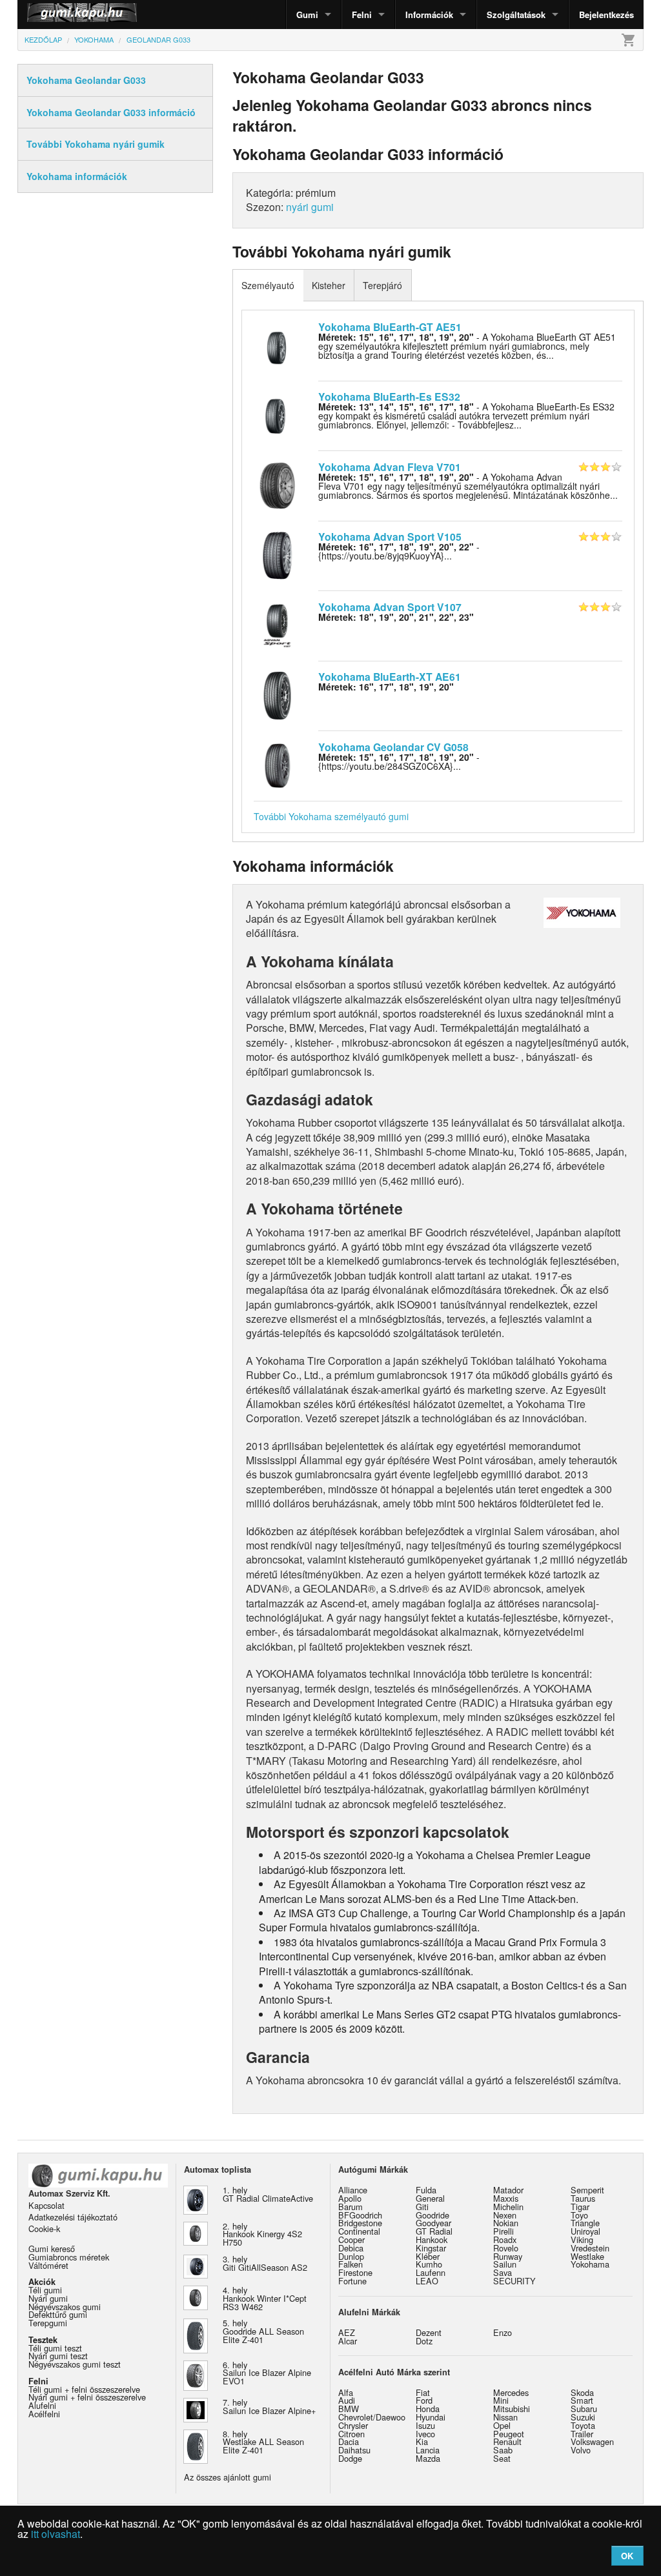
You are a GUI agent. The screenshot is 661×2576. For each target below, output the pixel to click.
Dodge (350, 2458)
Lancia (428, 2450)
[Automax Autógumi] (50, 15)
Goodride (432, 2215)
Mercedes (511, 2392)
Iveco (425, 2434)
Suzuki (583, 2417)
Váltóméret (48, 2265)
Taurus (583, 2198)
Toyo (579, 2215)
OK (627, 2556)
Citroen (351, 2434)
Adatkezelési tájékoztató (73, 2217)
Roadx (505, 2239)
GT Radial (434, 2231)
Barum (351, 2207)
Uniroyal (585, 2231)
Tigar (580, 2207)
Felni (362, 15)
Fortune (352, 2281)
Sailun (505, 2264)
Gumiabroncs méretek (69, 2257)
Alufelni (42, 2405)
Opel (502, 2425)
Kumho (429, 2264)
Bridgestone (360, 2223)
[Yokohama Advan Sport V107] (277, 624)
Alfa (346, 2392)
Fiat (423, 2392)
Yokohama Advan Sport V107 (390, 607)
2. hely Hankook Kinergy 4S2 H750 (262, 2234)
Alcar (348, 2341)
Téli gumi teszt (55, 2348)
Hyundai (431, 2417)
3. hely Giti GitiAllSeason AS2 (265, 2263)
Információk (429, 15)
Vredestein (590, 2248)
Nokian (506, 2223)
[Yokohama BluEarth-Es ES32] (277, 414)
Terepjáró (382, 285)
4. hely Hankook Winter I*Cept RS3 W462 (265, 2298)
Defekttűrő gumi (58, 2314)
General (430, 2198)
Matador (508, 2190)
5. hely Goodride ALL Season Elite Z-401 (263, 2331)
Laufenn (431, 2272)
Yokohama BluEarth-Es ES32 (389, 397)
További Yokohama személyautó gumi (331, 816)
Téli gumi (45, 2290)
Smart (582, 2400)
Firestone (355, 2272)
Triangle (585, 2223)
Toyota (583, 2425)
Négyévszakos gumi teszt (75, 2364)
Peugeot (509, 2434)
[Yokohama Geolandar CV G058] (277, 764)
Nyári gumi (48, 2298)
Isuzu (425, 2425)
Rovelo (506, 2248)
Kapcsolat (46, 2205)
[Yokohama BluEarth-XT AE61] (277, 694)
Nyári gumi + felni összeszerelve (87, 2397)
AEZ (347, 2332)
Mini (501, 2400)
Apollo (350, 2198)
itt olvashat (56, 2534)
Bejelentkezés (606, 15)
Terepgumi (48, 2323)
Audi (347, 2400)
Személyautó (268, 285)
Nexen (505, 2215)
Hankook (432, 2239)
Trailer (582, 2434)
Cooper (351, 2239)
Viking (582, 2239)
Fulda (426, 2190)
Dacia (349, 2441)
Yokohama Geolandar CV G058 (393, 747)
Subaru (584, 2409)
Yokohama (590, 2264)
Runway (508, 2256)
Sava (503, 2272)
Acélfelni (44, 2414)
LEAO (427, 2281)
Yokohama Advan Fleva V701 (390, 467)
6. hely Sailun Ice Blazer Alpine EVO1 (267, 2373)
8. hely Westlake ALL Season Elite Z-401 (263, 2442)
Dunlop (351, 2256)
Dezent (429, 2332)
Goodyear (433, 2223)
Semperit (587, 2190)
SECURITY (514, 2281)
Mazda (428, 2458)
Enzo (503, 2332)
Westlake (587, 2256)
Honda (428, 2409)
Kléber (428, 2256)
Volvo (581, 2450)
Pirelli (503, 2231)
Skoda (582, 2392)
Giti (422, 2207)
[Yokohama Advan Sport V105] (277, 554)
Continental (359, 2231)
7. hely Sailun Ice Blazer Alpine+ (269, 2406)
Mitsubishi (512, 2409)
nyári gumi (310, 207)
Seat (502, 2458)
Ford (424, 2400)
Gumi (307, 15)
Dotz (424, 2341)
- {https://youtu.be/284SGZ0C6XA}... (399, 761)
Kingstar (431, 2248)
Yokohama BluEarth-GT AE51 (390, 327)
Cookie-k (44, 2229)
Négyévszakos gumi (65, 2307)
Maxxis (506, 2198)
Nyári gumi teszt (58, 2356)
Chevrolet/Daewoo (372, 2417)
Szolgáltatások (516, 15)
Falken (351, 2264)
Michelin (508, 2207)
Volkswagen (592, 2441)
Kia (422, 2441)
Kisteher (329, 285)
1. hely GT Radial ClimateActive (268, 2194)
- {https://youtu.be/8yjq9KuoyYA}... (399, 551)
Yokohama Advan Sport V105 (390, 537)
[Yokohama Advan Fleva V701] (277, 484)
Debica (351, 2248)
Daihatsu (354, 2450)
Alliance (353, 2190)
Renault (507, 2441)
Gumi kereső (52, 2249)
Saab (503, 2450)
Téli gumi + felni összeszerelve (84, 2389)
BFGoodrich (360, 2215)
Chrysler (353, 2425)
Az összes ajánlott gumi (228, 2477)
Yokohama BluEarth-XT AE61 (390, 677)
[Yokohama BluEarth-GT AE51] (277, 344)
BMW (349, 2409)
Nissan (505, 2417)
